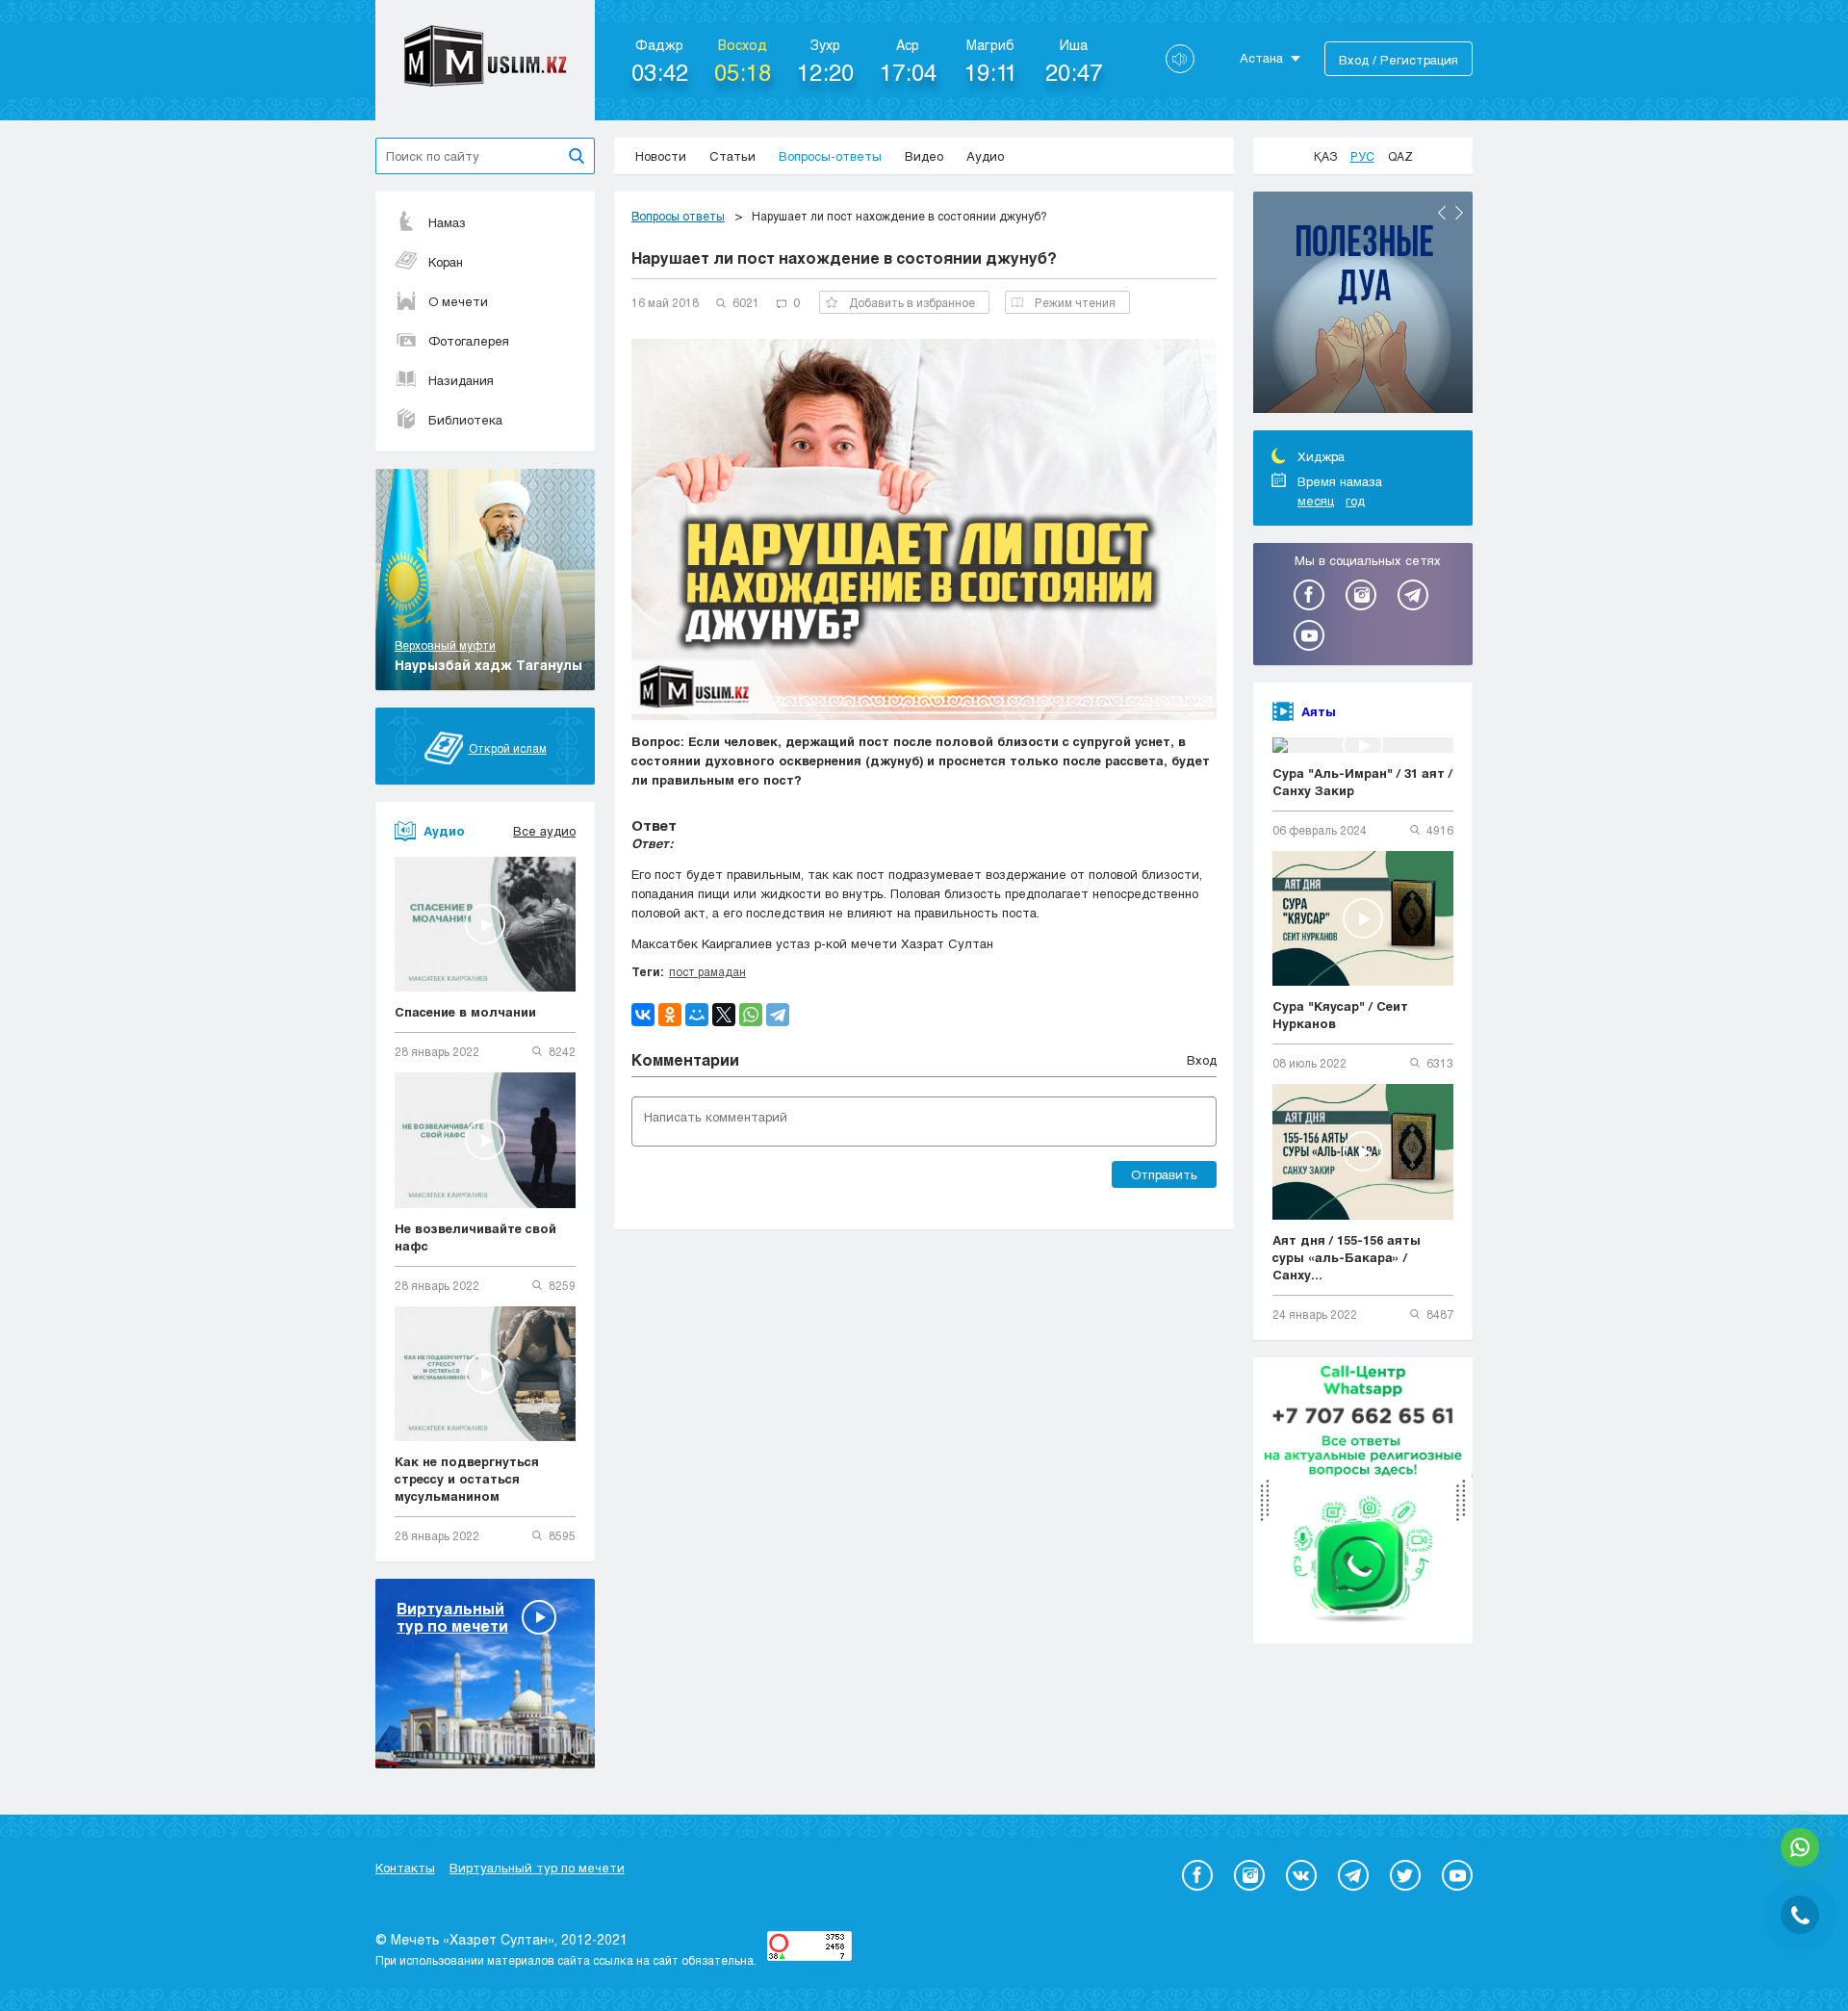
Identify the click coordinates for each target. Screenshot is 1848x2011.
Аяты (1319, 711)
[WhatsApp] (751, 1015)
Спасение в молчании (465, 1012)
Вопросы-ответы (830, 156)
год (1355, 501)
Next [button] (1459, 213)
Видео (924, 156)
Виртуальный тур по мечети (537, 1868)
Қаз (1325, 156)
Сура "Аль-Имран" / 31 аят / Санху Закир (1362, 782)
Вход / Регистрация (1399, 60)
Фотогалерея (469, 341)
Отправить (1164, 1174)
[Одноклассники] (670, 1015)
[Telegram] (778, 1015)
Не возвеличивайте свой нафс (475, 1237)
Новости (661, 156)
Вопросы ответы (678, 216)
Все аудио (544, 831)
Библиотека (465, 420)
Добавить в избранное (912, 302)
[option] (1363, 305)
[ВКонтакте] (643, 1015)
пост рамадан (707, 971)
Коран (446, 262)
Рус (1362, 156)
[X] (724, 1015)
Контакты (405, 1868)
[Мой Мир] (697, 1015)
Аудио (985, 156)
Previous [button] (1442, 213)
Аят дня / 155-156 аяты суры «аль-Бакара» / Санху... (1347, 1257)
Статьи (732, 156)
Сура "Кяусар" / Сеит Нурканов (1340, 1015)
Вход (1202, 1060)
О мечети (458, 301)
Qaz (1400, 156)
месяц (1316, 501)
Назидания (461, 380)
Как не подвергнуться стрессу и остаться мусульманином (467, 1479)
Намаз (447, 222)
